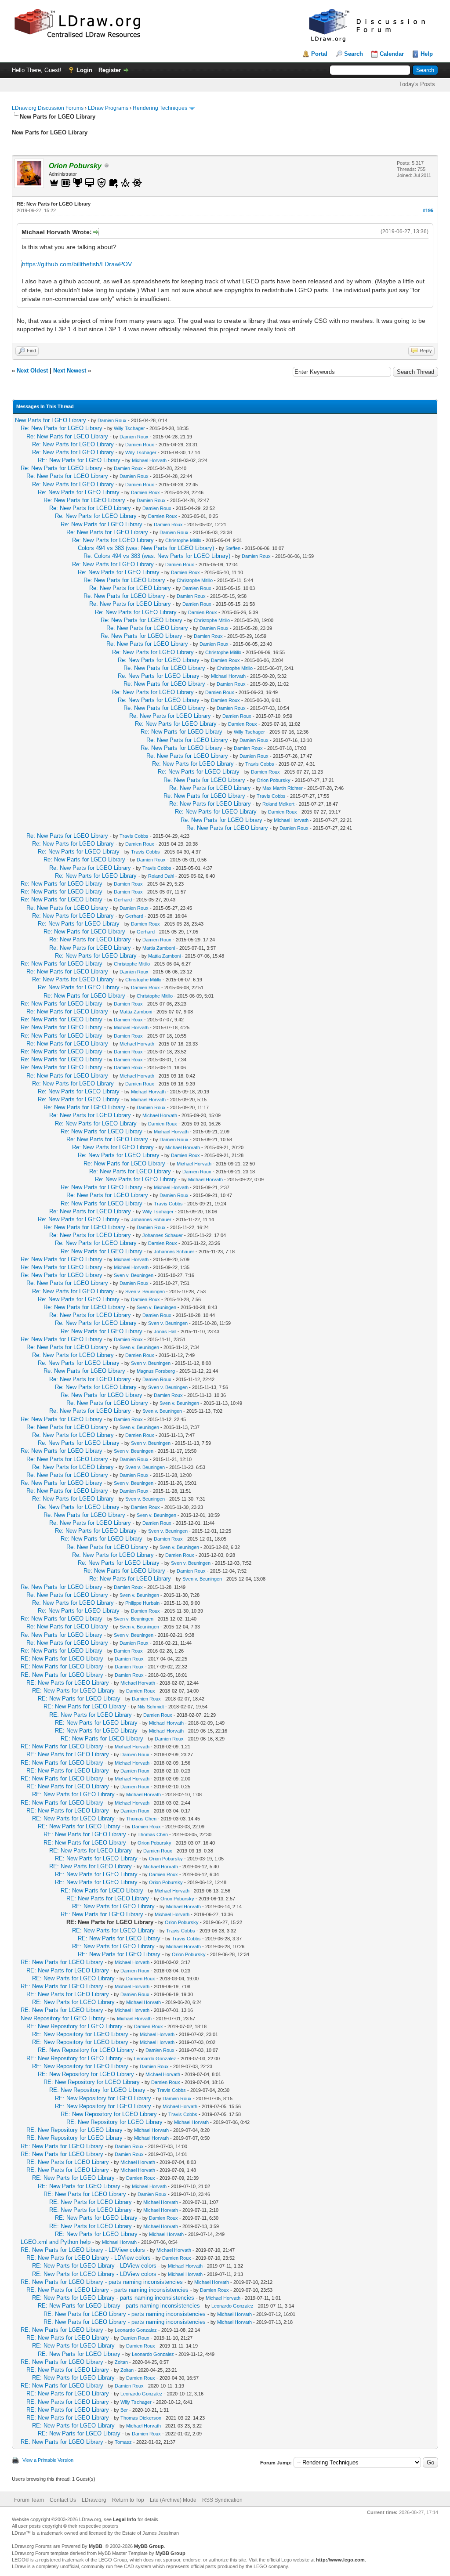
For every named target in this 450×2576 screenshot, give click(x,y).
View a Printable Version (48, 2460)
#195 (428, 210)
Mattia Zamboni (159, 948)
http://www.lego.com (340, 2560)
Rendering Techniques (160, 108)
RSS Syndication (222, 2500)
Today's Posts (417, 84)
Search (354, 54)
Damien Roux (112, 420)
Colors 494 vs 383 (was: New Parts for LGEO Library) (146, 548)
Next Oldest (32, 371)
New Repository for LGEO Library (63, 2018)
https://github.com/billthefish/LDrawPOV (77, 264)
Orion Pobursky (274, 780)
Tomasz (123, 2442)
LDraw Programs (108, 108)
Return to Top (128, 2500)
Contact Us (63, 2500)
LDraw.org (94, 2500)
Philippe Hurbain (142, 1603)
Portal (319, 54)
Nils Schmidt (151, 1707)
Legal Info (125, 2519)
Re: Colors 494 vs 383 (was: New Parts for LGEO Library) (157, 556)
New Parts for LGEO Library (51, 420)
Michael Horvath (149, 460)
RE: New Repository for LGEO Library (74, 2026)
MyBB (96, 2546)
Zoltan (121, 2362)
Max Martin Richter (283, 788)
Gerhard (123, 900)
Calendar (392, 54)
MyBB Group (149, 2546)
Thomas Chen (141, 1819)
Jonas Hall (165, 1331)
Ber (124, 2410)
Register (110, 70)
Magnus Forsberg (156, 1371)
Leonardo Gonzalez (155, 2059)
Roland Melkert (278, 804)
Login (84, 70)
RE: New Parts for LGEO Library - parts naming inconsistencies (102, 2282)
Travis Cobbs (260, 764)
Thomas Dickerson (141, 2418)
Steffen (233, 548)
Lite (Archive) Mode (173, 2500)
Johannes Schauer (151, 1219)
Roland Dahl (161, 876)
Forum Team (29, 2500)
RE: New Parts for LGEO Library (79, 460)
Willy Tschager (129, 428)
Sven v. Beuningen (134, 1275)
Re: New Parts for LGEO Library (62, 428)
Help (427, 54)
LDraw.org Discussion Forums (48, 108)
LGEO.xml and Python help (56, 2242)
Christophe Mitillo (183, 540)
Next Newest (70, 371)
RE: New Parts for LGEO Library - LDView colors (83, 2250)
